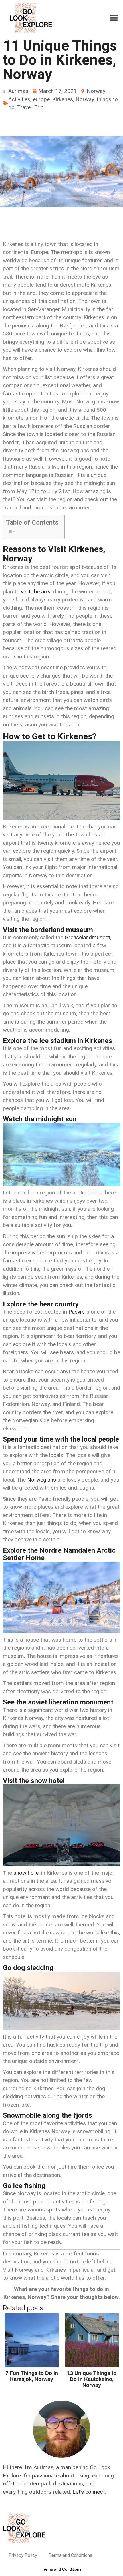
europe (41, 99)
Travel (24, 107)
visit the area (36, 592)
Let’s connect (89, 2492)
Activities (19, 99)
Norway (96, 91)
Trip (39, 107)
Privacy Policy (23, 2555)
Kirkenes (63, 99)
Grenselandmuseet (87, 937)
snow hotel (27, 1873)
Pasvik (76, 1312)
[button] (114, 18)
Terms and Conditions (70, 2555)
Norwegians (42, 1480)
